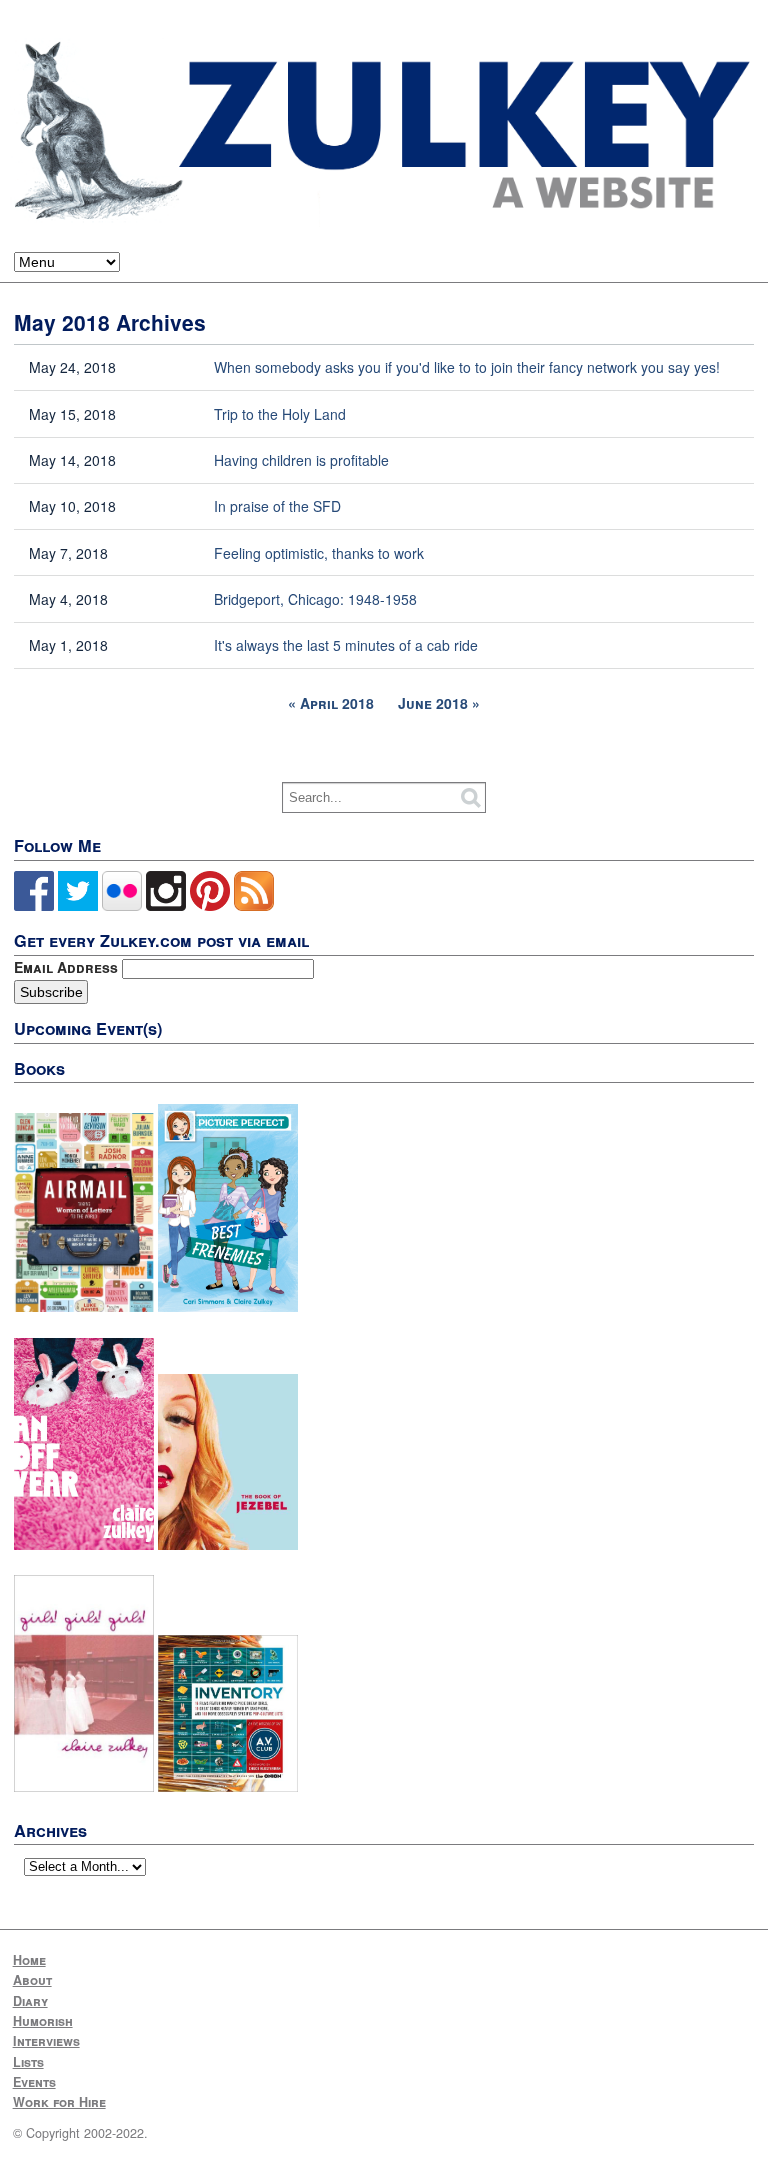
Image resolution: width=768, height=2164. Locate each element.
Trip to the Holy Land (280, 414)
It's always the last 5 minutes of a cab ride (346, 645)
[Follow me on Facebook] (34, 906)
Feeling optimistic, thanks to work (319, 553)
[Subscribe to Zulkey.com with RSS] (254, 906)
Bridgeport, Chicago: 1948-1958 (315, 599)
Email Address (68, 967)
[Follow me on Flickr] (122, 906)
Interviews (46, 2041)
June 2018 (433, 703)
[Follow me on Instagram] (166, 906)
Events (34, 2082)
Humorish (43, 2021)
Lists (28, 2062)
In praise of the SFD (277, 506)
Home (29, 1960)
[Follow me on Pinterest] (210, 906)
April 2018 (337, 703)
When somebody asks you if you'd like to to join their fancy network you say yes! (467, 367)
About (32, 1980)
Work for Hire (59, 2102)
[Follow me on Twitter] (78, 906)
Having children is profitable (301, 460)
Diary (30, 2001)
